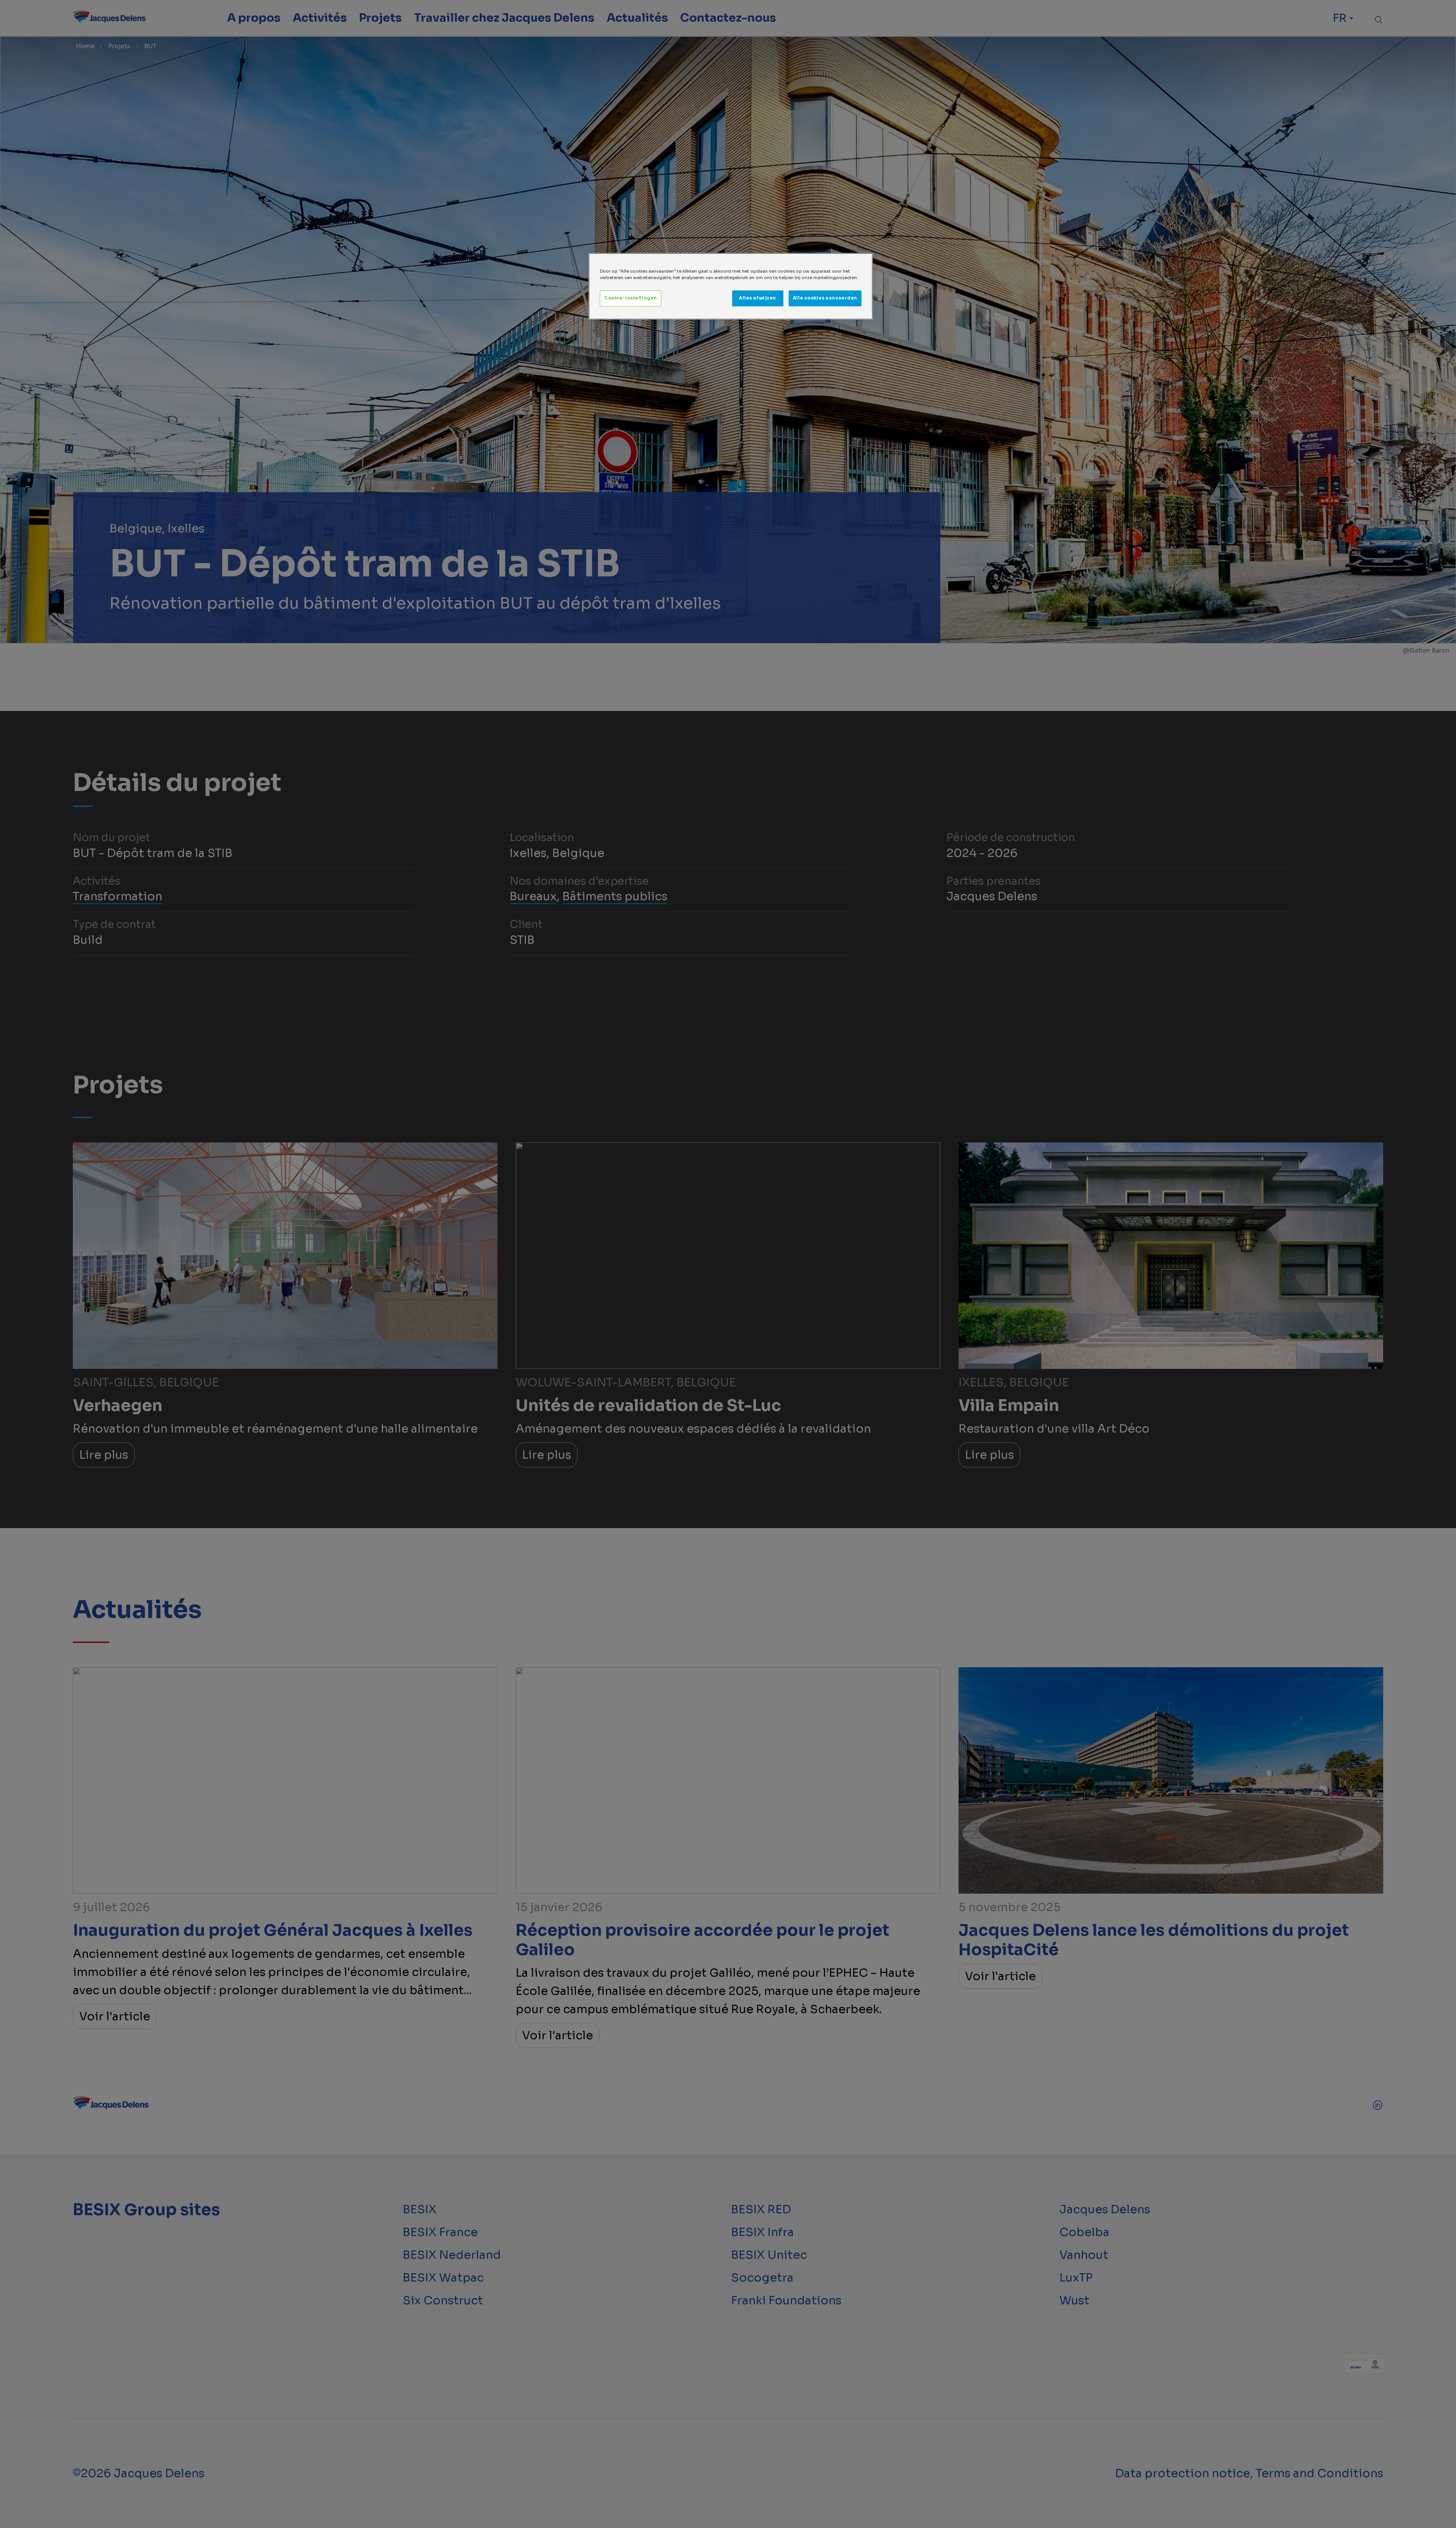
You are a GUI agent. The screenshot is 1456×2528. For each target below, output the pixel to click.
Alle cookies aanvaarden (825, 298)
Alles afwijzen (758, 298)
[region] (731, 286)
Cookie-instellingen (631, 298)
